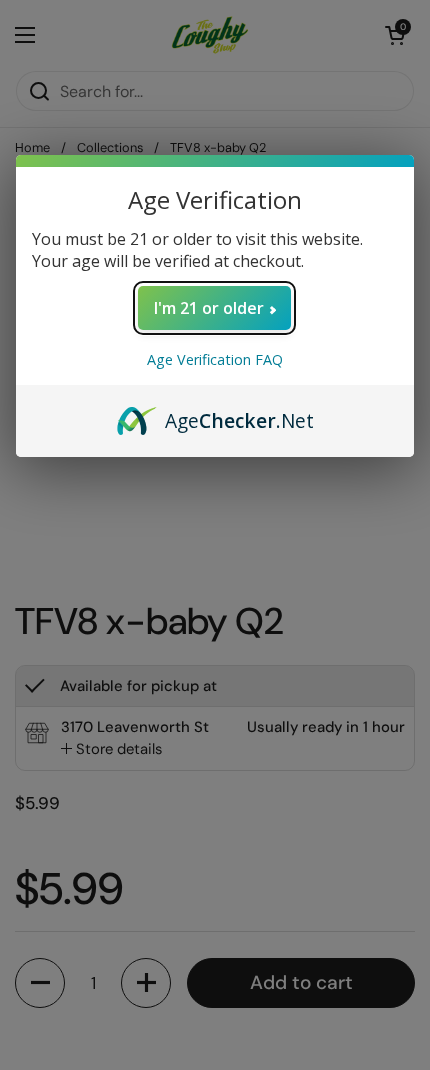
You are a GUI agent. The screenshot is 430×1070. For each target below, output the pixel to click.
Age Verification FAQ (215, 359)
